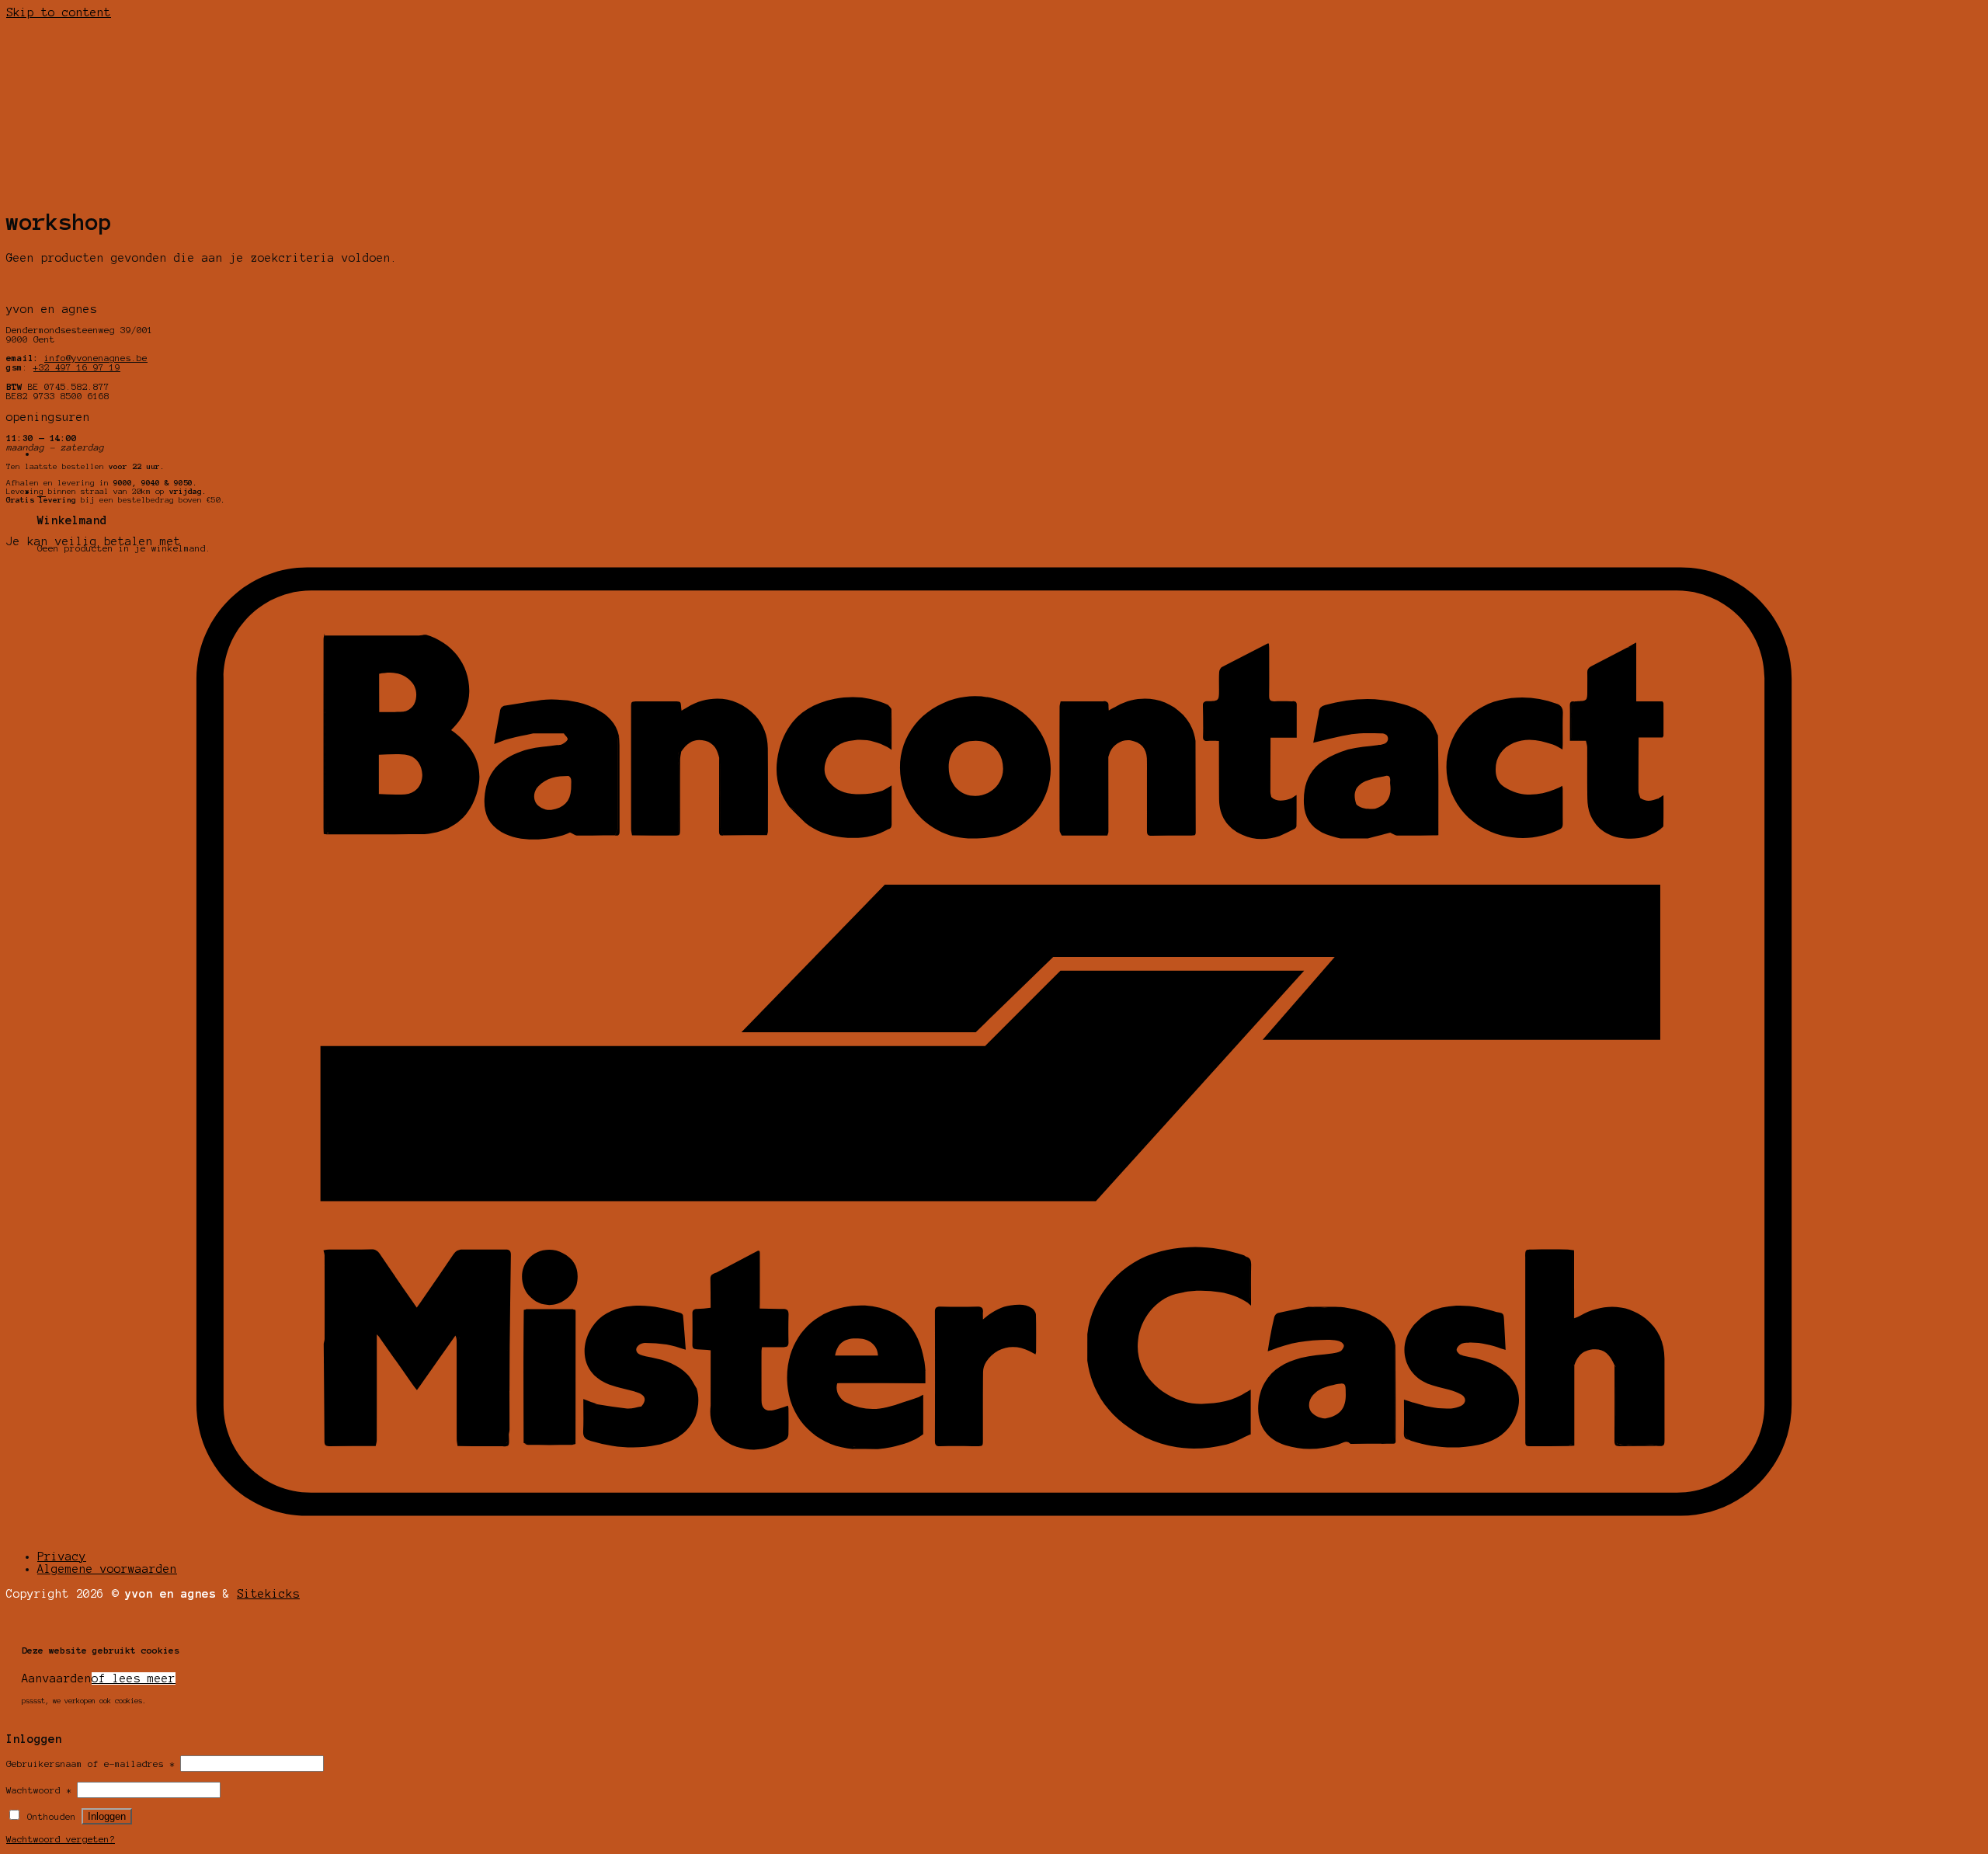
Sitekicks (268, 1594)
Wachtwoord (39, 1790)
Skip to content (59, 12)
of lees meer (134, 1678)
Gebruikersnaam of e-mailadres (90, 1764)
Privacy (62, 1557)
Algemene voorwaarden (107, 1569)
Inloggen (107, 1816)
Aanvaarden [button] (57, 1678)
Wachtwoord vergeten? (61, 1839)
